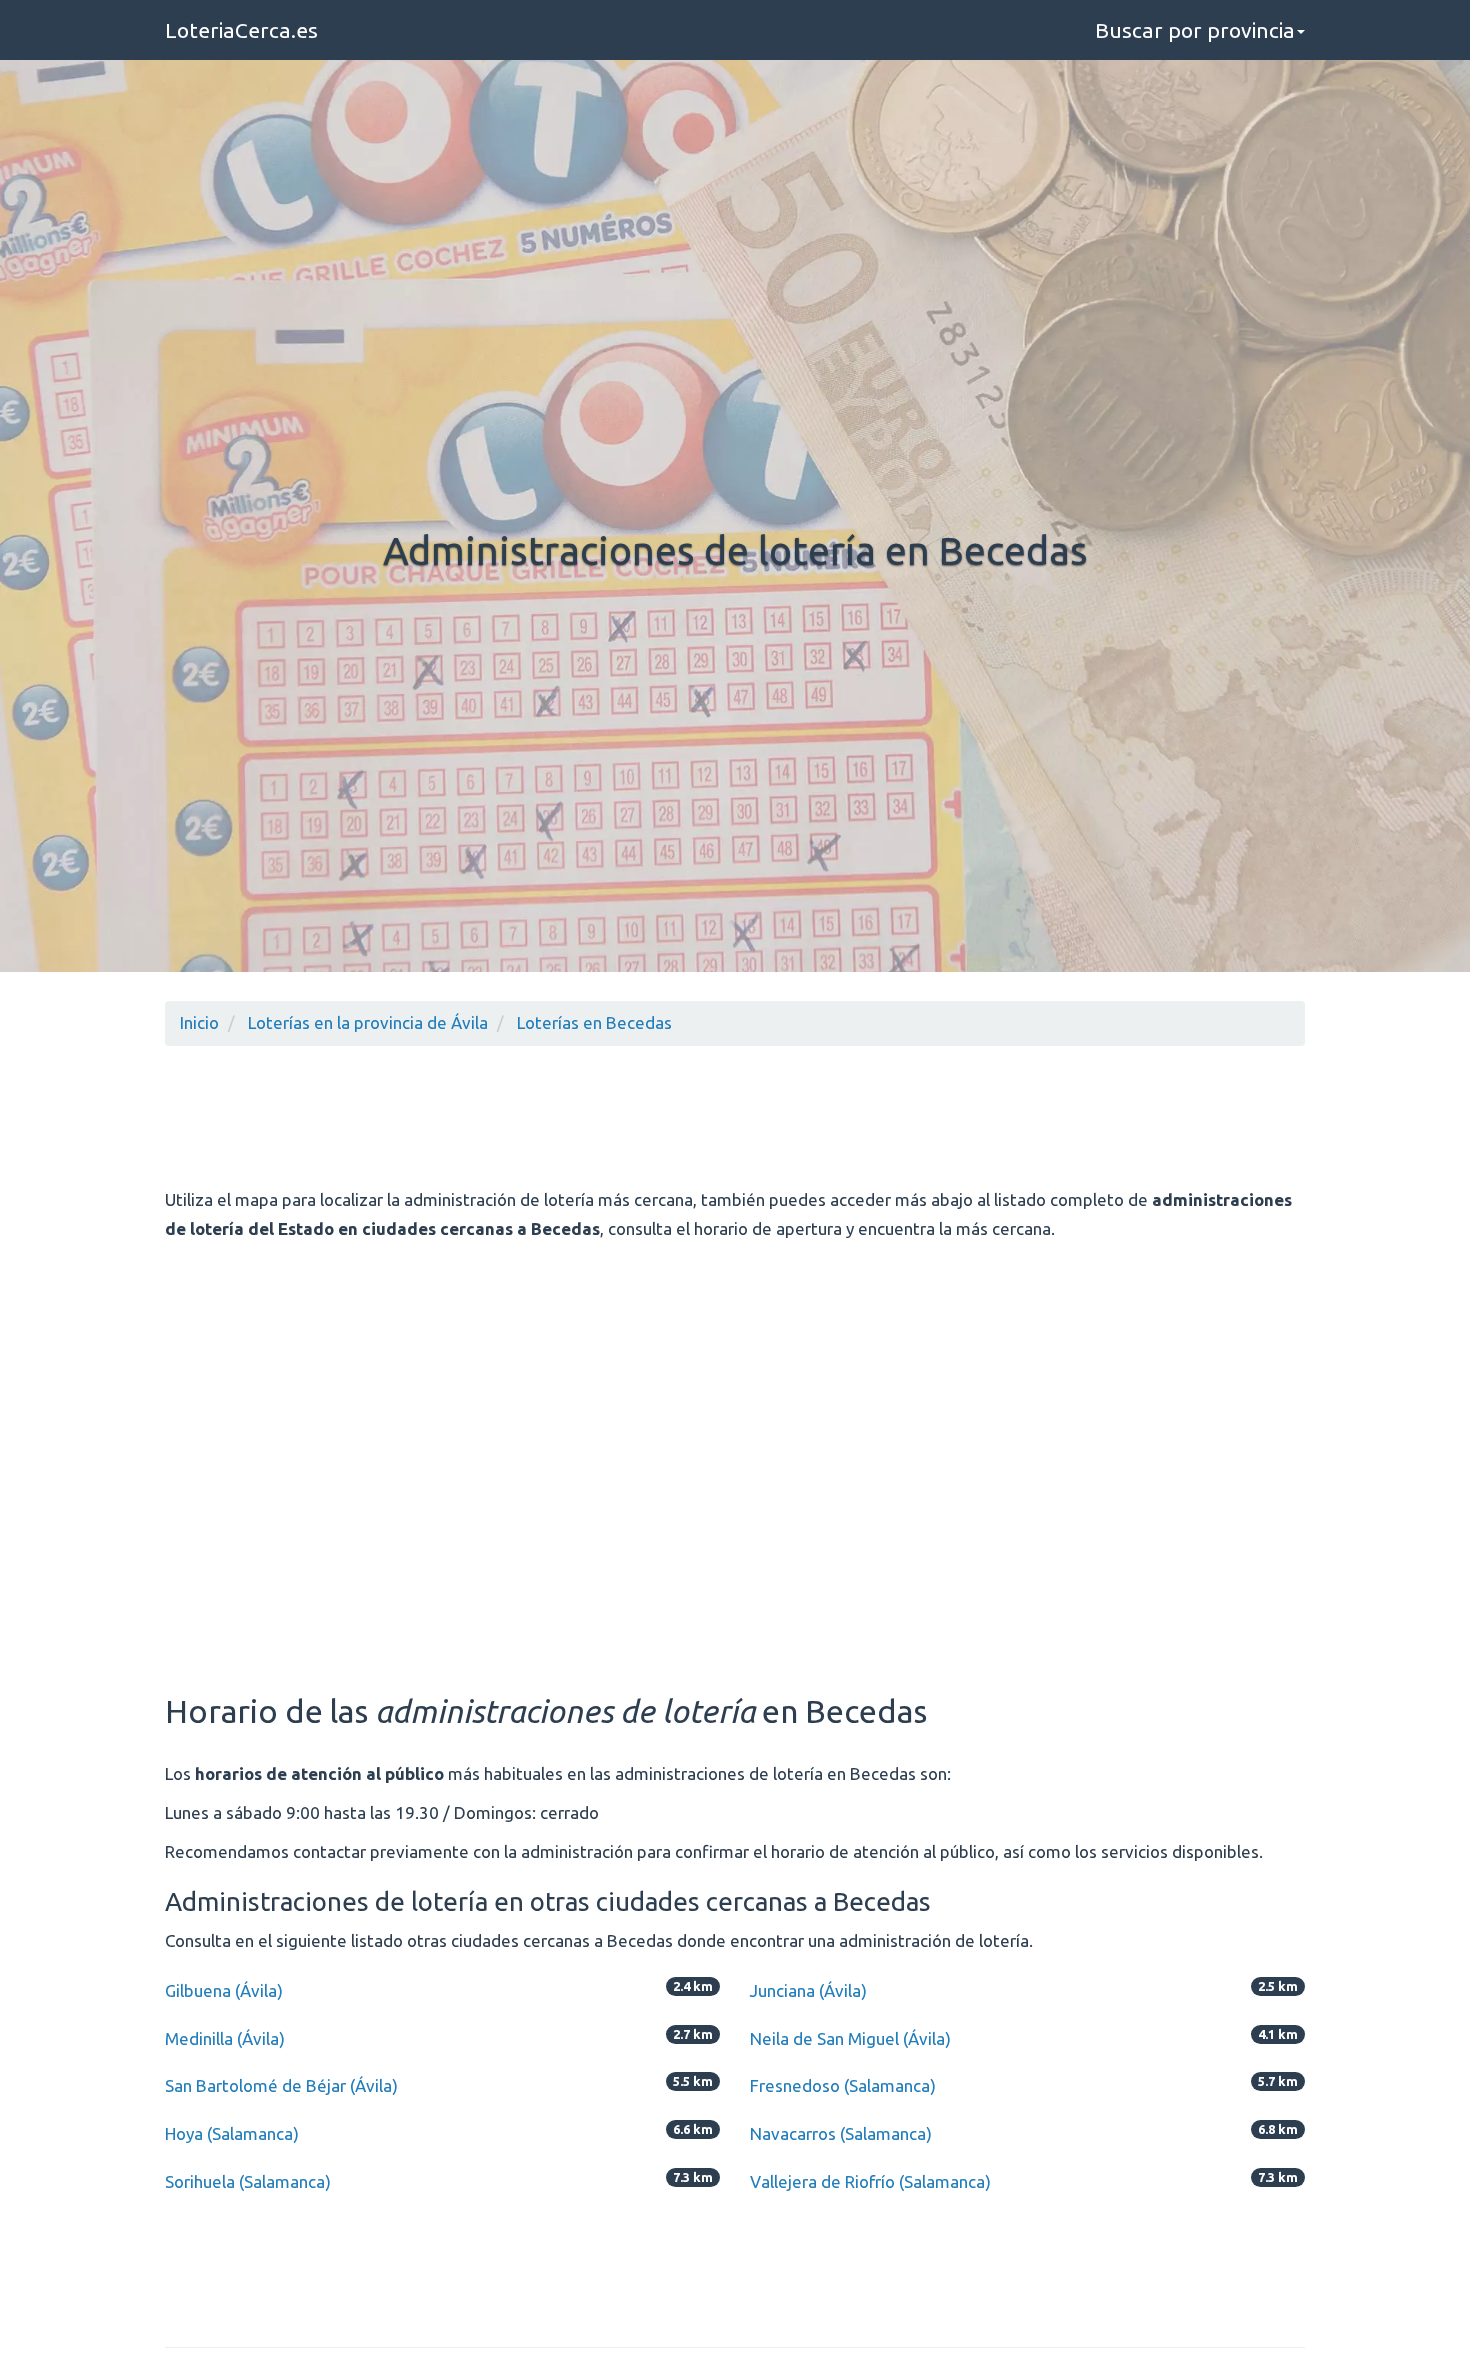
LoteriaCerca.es (241, 30)
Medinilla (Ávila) (225, 2038)
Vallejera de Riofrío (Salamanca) (870, 2181)
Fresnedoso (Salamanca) (843, 2085)
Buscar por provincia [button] (1195, 30)
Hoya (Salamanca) (232, 2133)
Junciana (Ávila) (808, 1990)
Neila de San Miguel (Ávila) (850, 2038)
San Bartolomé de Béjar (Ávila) (281, 2085)
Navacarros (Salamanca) (841, 2133)
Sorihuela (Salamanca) (248, 2181)
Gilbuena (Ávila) (224, 1990)
